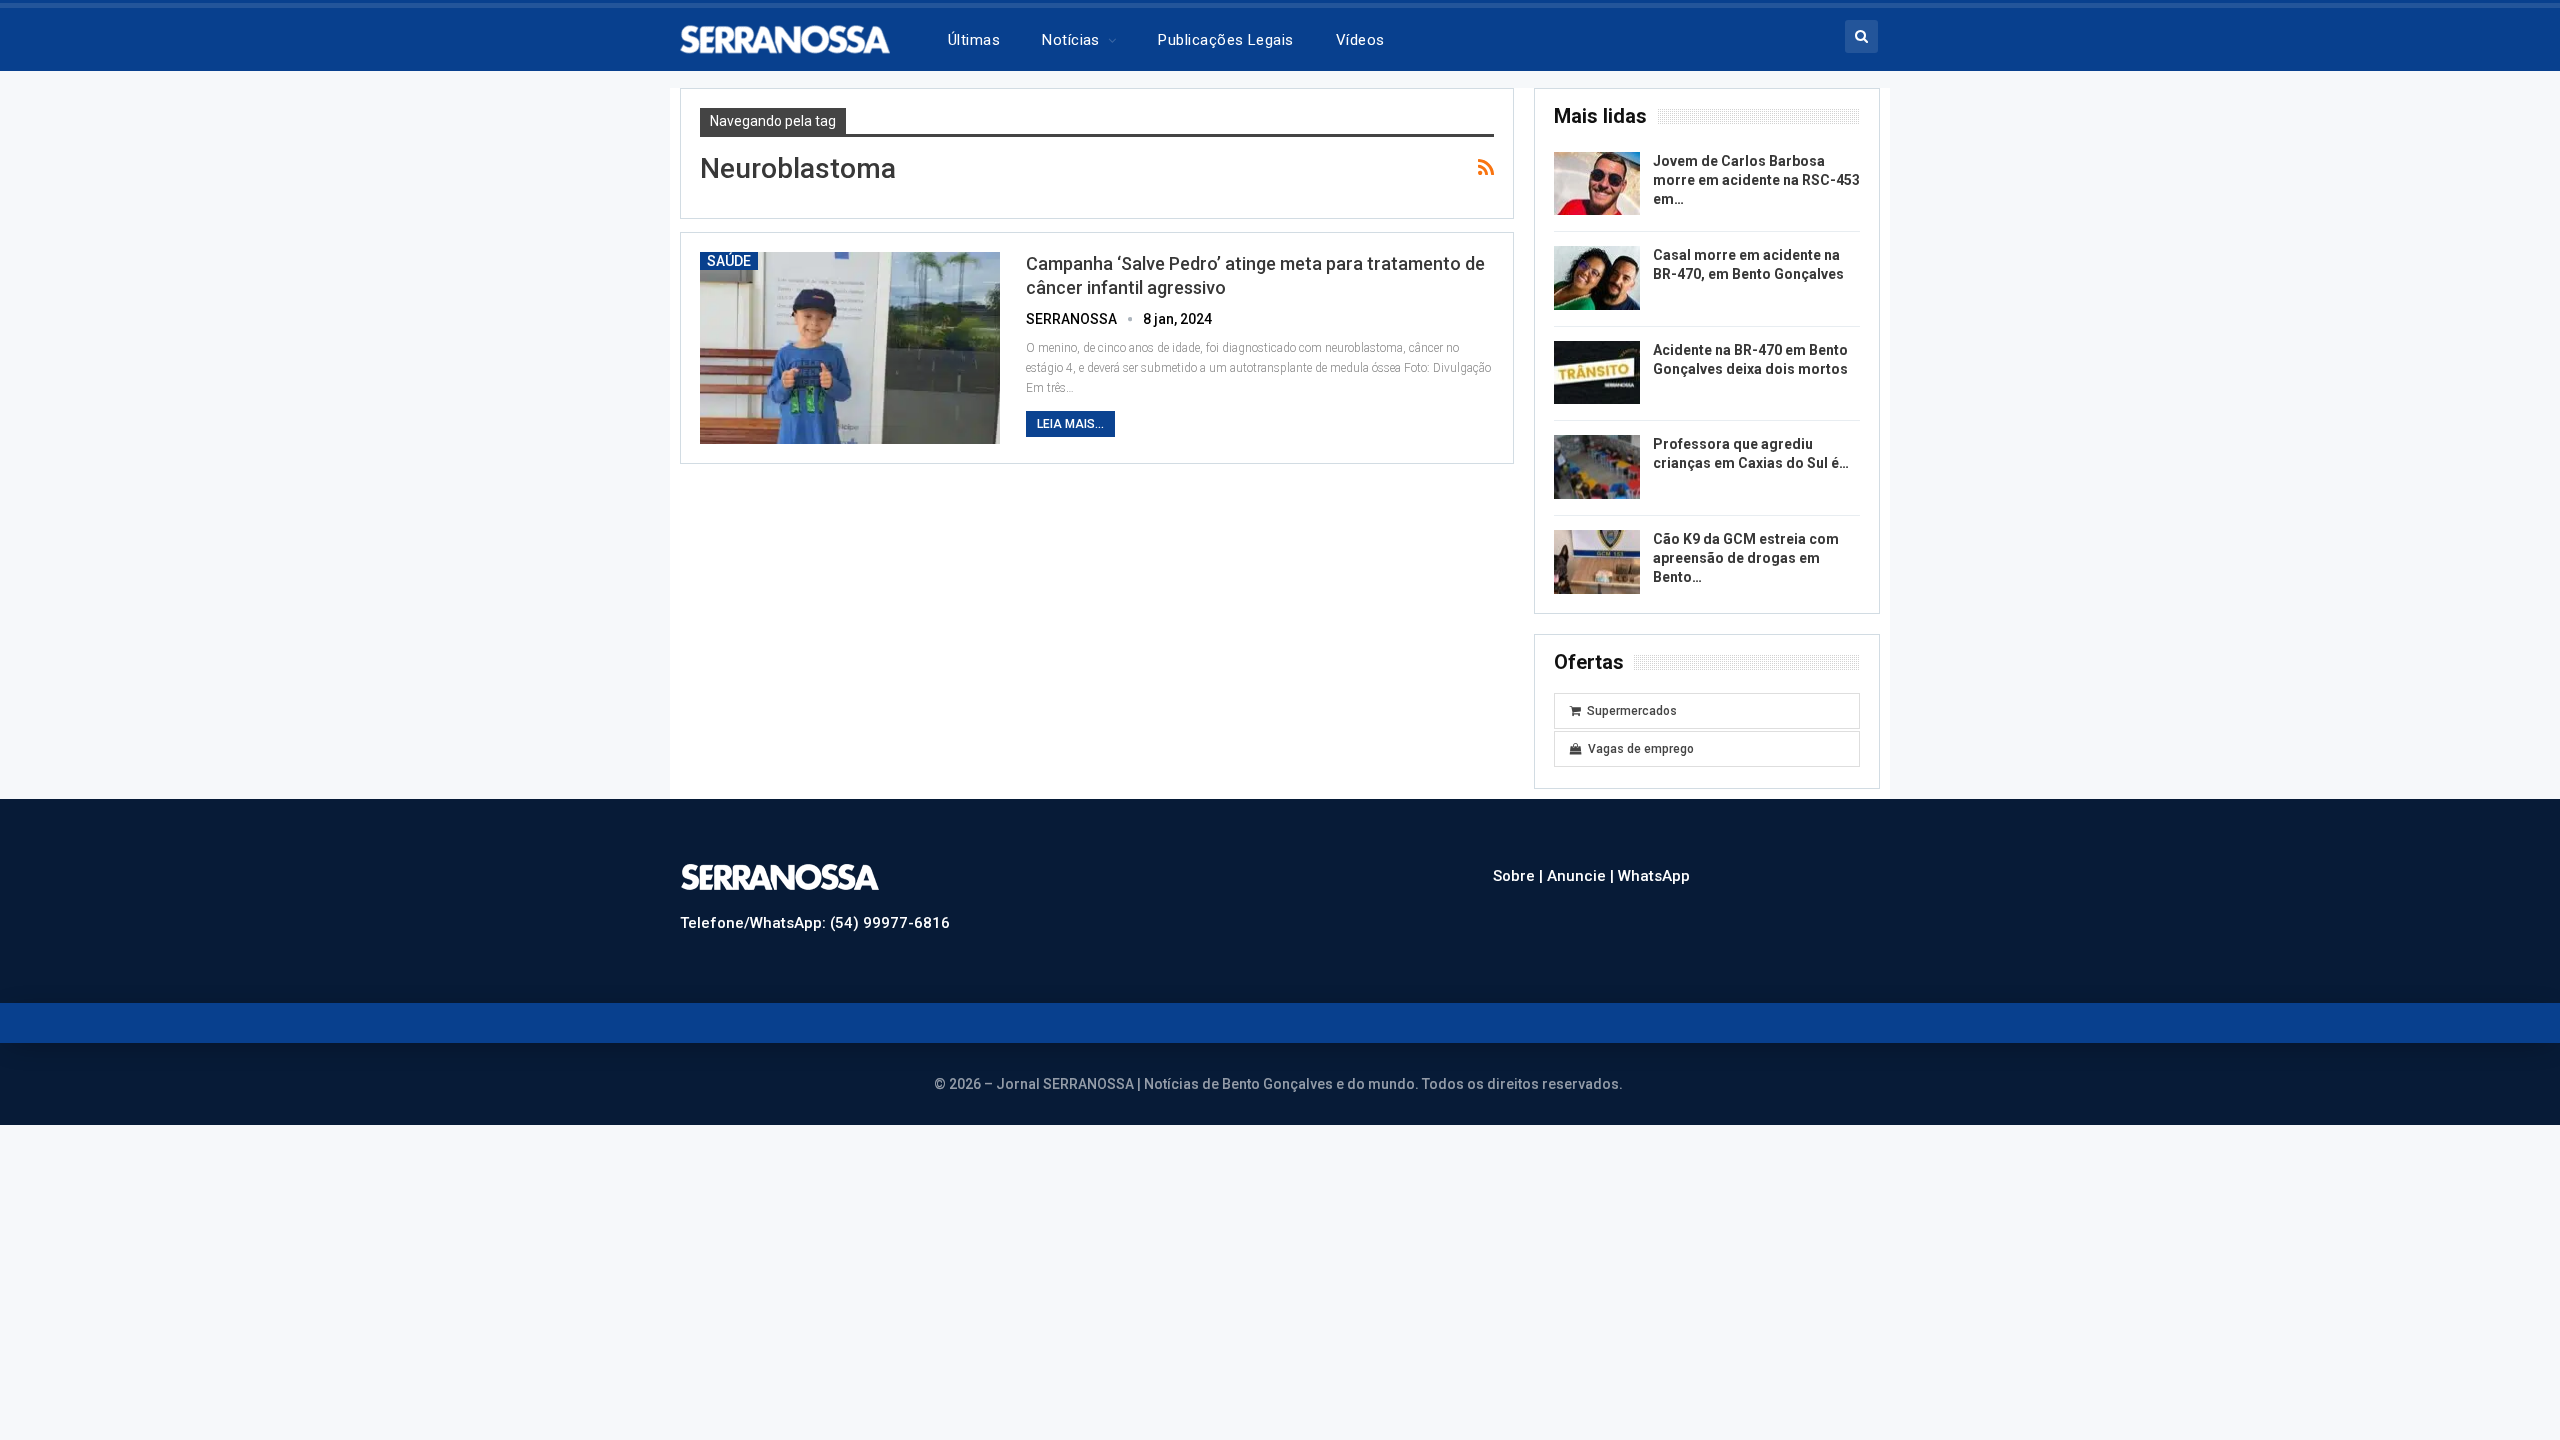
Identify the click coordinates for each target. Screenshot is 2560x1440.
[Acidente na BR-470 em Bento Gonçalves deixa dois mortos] (1597, 373)
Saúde (729, 261)
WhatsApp (1654, 876)
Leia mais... (1070, 424)
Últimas (974, 40)
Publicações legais (1225, 40)
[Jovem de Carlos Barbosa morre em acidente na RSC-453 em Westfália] (1597, 184)
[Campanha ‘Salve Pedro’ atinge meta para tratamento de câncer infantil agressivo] (850, 348)
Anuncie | (1582, 876)
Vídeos (1360, 40)
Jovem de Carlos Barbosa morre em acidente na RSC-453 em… (1756, 180)
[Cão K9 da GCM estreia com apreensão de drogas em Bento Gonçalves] (1597, 562)
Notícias (1071, 40)
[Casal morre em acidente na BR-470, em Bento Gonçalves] (1597, 278)
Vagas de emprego (1641, 749)
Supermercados (1632, 711)
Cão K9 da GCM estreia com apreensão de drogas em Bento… (1746, 558)
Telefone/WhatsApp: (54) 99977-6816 (815, 923)
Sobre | (1520, 876)
